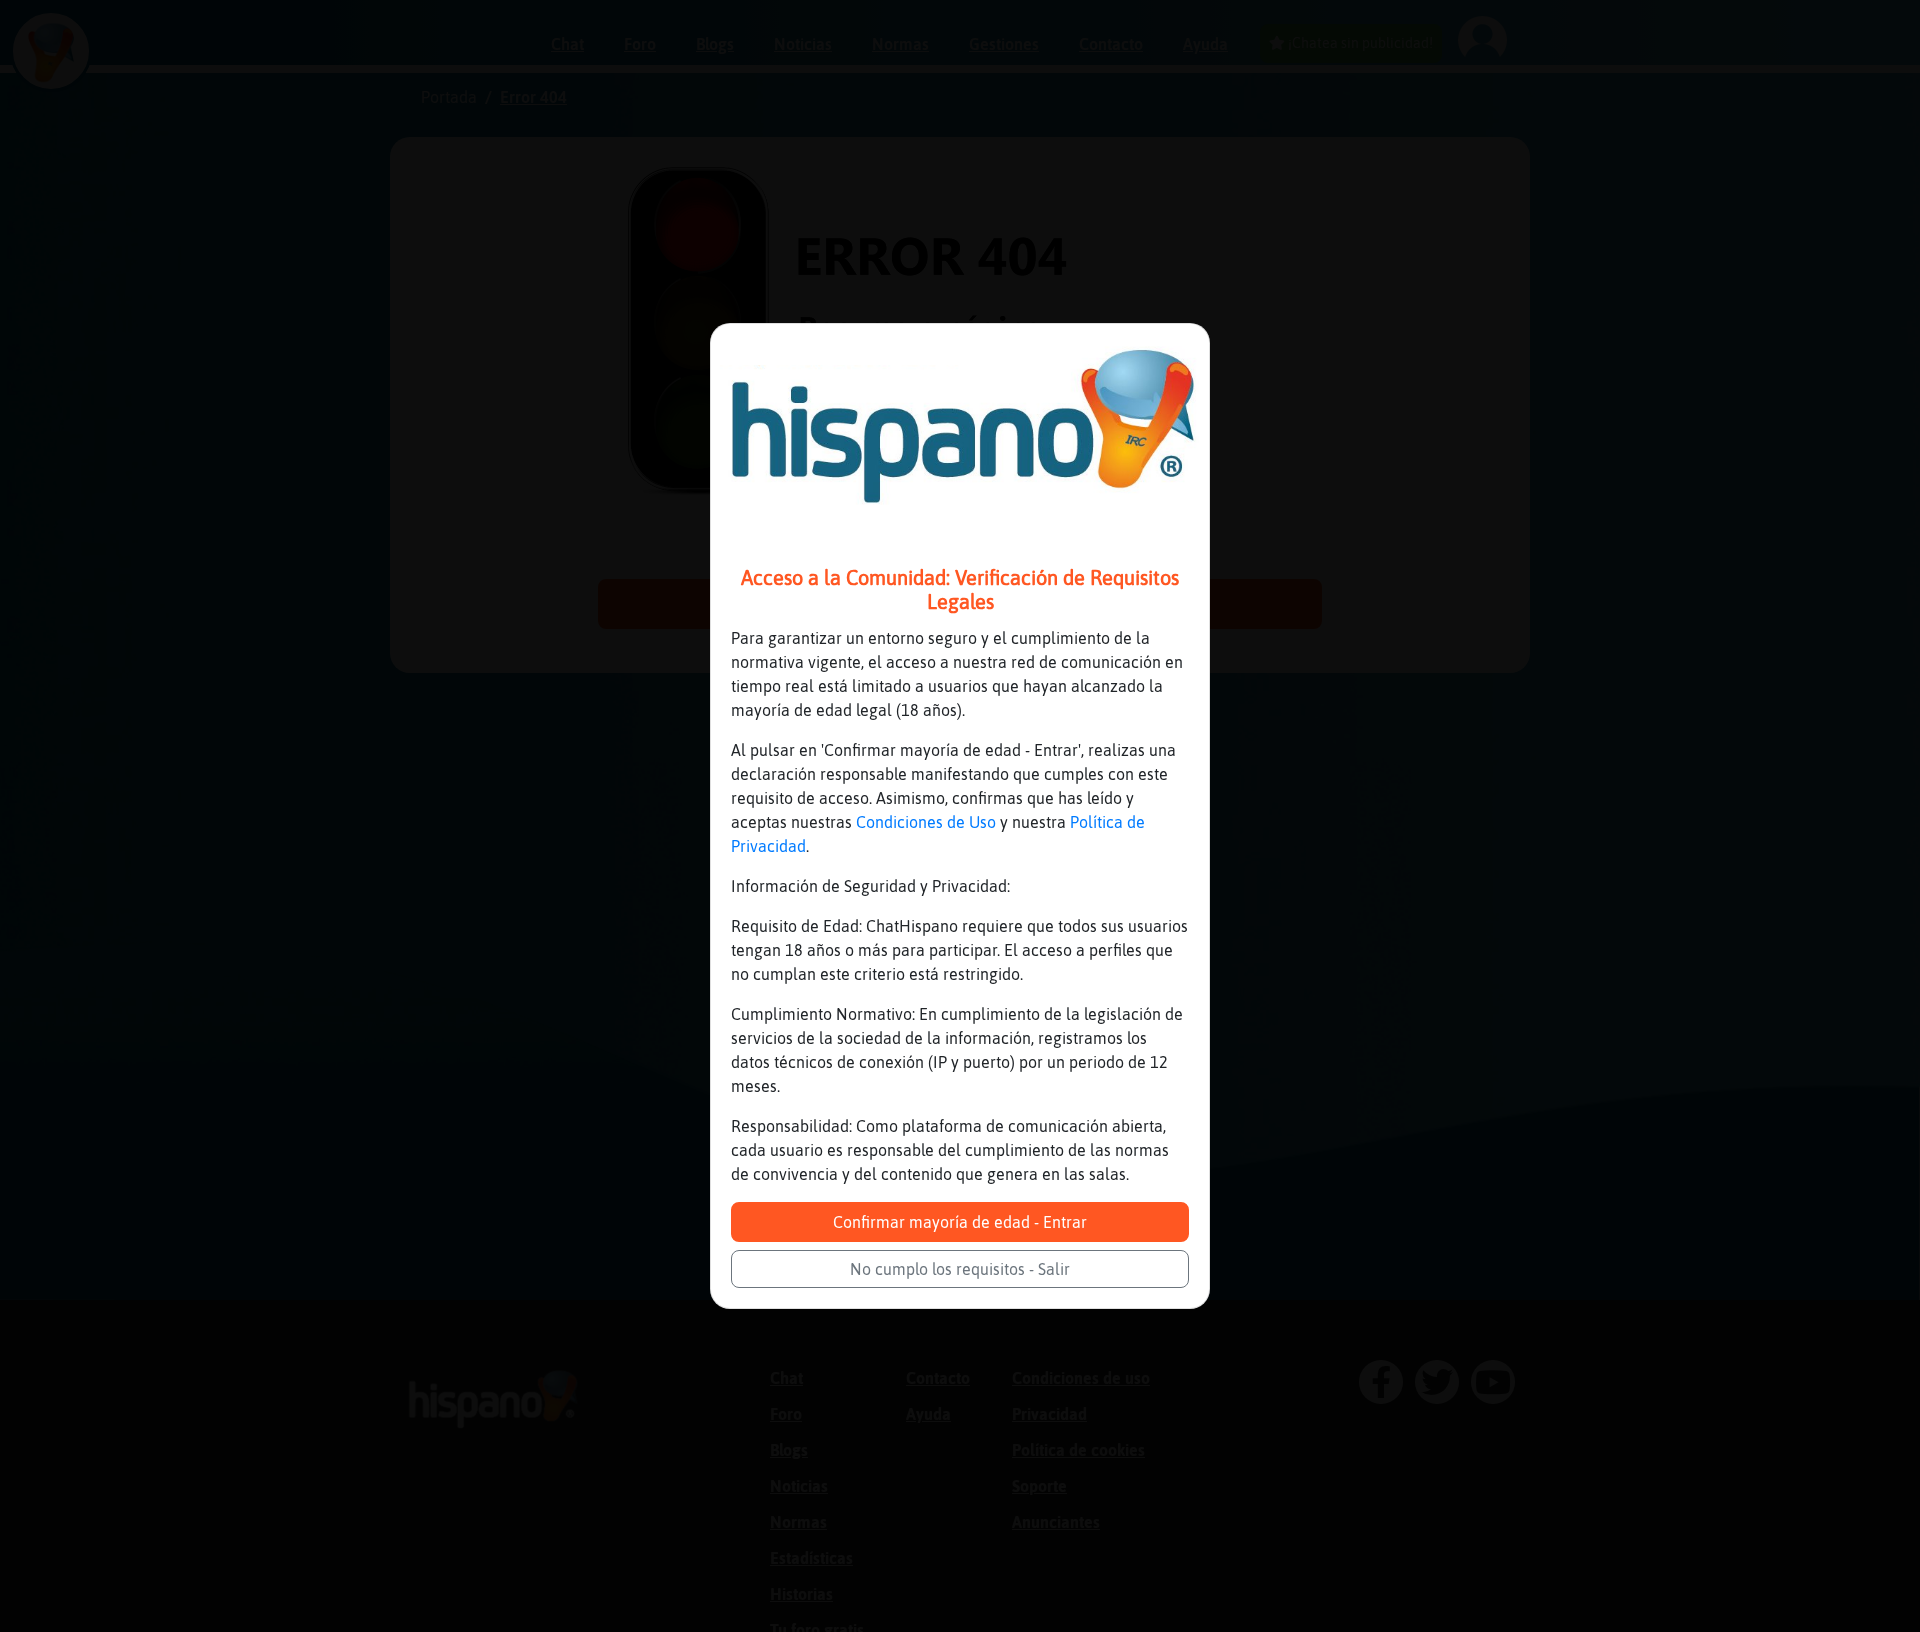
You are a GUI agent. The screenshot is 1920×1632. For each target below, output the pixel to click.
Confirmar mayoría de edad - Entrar (960, 1222)
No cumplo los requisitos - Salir (960, 1269)
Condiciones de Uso (926, 822)
